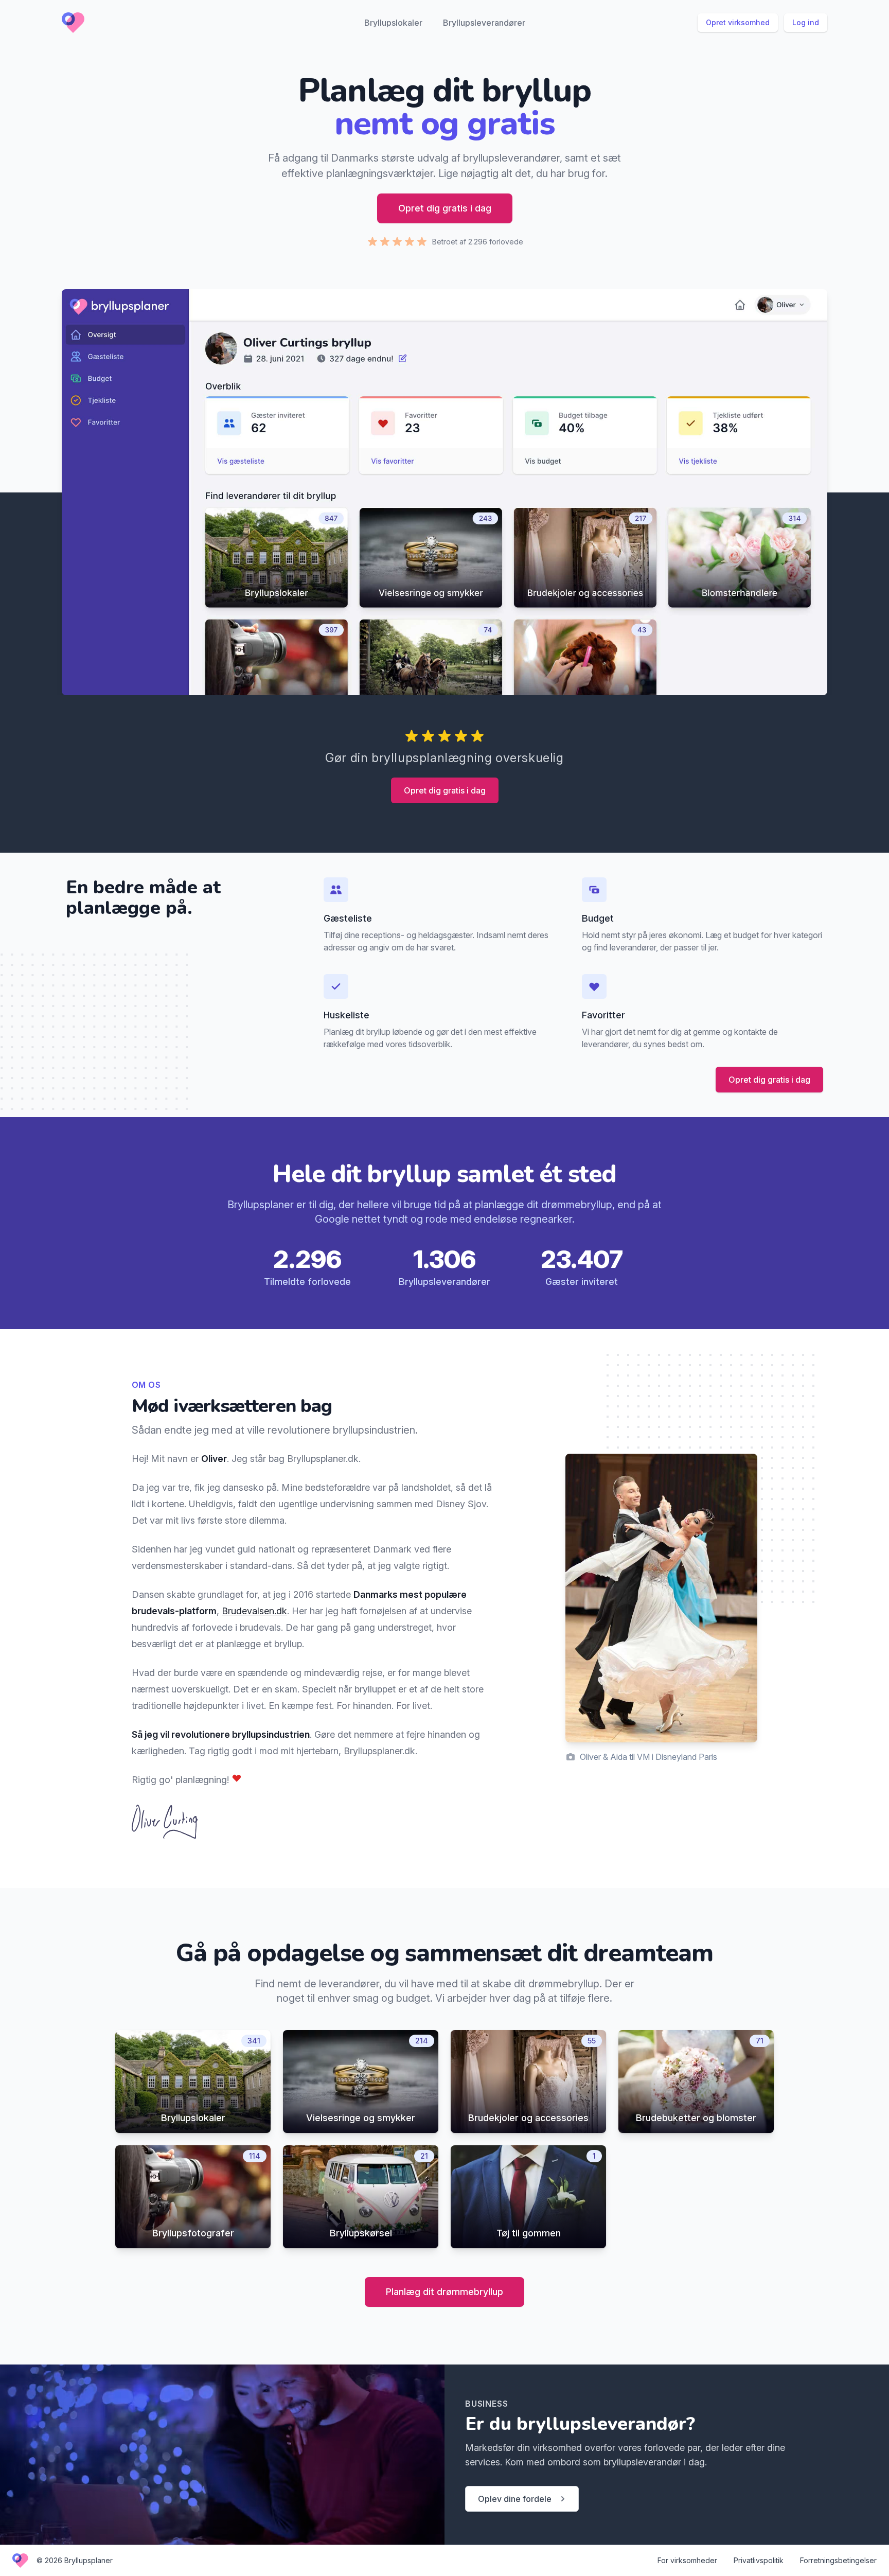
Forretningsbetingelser (838, 2560)
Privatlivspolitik (759, 2560)
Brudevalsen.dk (254, 1611)
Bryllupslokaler (393, 23)
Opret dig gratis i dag (445, 208)
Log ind (806, 22)
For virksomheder (687, 2560)
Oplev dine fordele (515, 2499)
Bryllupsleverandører (484, 23)
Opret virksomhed (738, 22)
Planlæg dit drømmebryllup (444, 2292)
